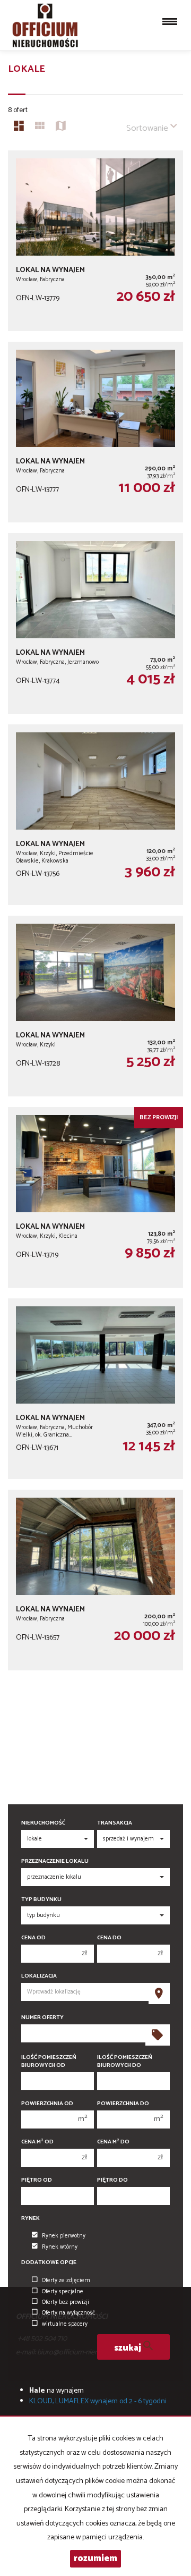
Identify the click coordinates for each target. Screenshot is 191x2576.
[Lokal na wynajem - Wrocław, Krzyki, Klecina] (95, 1197)
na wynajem (57, 2391)
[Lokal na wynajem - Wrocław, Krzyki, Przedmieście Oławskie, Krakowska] (95, 815)
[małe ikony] (40, 128)
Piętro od (37, 2180)
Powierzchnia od (47, 2104)
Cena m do (113, 2142)
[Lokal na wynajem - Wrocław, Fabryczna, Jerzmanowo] (95, 623)
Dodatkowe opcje (49, 2263)
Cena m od (37, 2142)
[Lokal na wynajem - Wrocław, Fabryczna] (95, 241)
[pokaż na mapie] (61, 128)
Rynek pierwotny (64, 2236)
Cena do (109, 1938)
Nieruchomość (43, 1823)
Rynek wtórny (60, 2247)
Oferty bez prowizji (66, 2302)
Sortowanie (148, 128)
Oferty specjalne (63, 2292)
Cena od (33, 1938)
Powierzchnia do (123, 2104)
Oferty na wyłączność (68, 2313)
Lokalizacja (39, 1976)
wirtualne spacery (65, 2324)
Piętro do (112, 2180)
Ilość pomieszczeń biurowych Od (49, 2062)
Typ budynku (41, 1900)
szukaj (129, 2348)
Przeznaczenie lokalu (55, 1861)
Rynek (31, 2219)
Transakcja (115, 1823)
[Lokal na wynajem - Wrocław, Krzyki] (95, 1006)
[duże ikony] (19, 128)
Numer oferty (42, 2018)
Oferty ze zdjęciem (66, 2281)
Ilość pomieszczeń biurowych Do (125, 2062)
